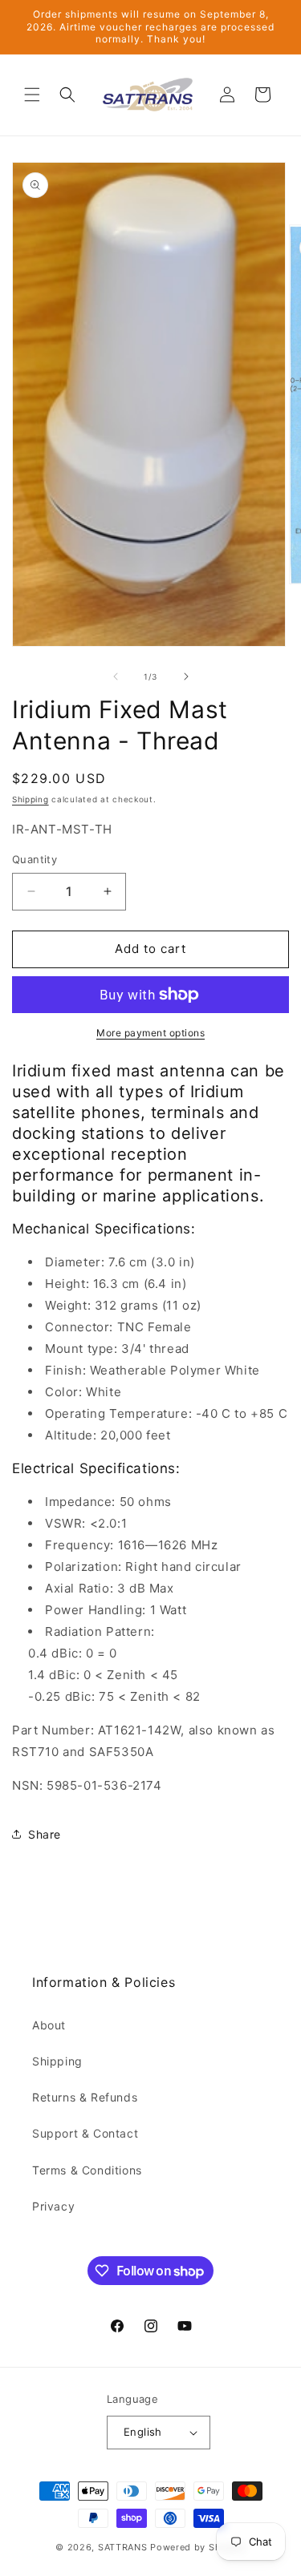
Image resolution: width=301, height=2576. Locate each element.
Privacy (53, 2206)
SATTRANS (123, 2547)
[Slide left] (116, 676)
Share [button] (45, 1834)
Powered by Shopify (198, 2547)
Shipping (31, 799)
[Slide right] (186, 676)
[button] (32, 95)
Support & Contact (85, 2133)
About (49, 2025)
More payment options (150, 1033)
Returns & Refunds (85, 2097)
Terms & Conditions (87, 2170)
